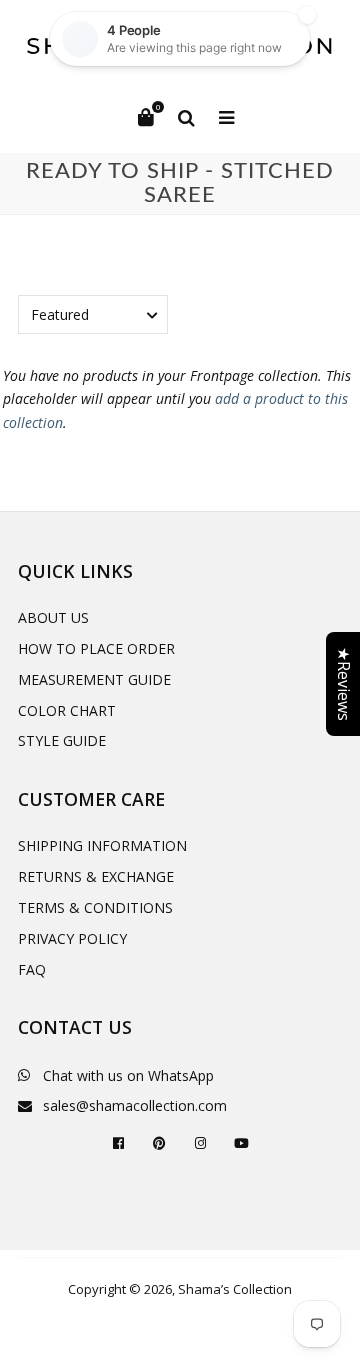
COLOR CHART (67, 710)
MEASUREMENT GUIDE (94, 679)
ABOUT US (53, 617)
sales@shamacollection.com (135, 1105)
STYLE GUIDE (62, 740)
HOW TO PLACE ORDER (96, 648)
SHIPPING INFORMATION (102, 845)
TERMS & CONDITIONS (95, 907)
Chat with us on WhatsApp (128, 1075)
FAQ (32, 969)
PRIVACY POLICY (72, 938)
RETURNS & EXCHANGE (96, 876)
